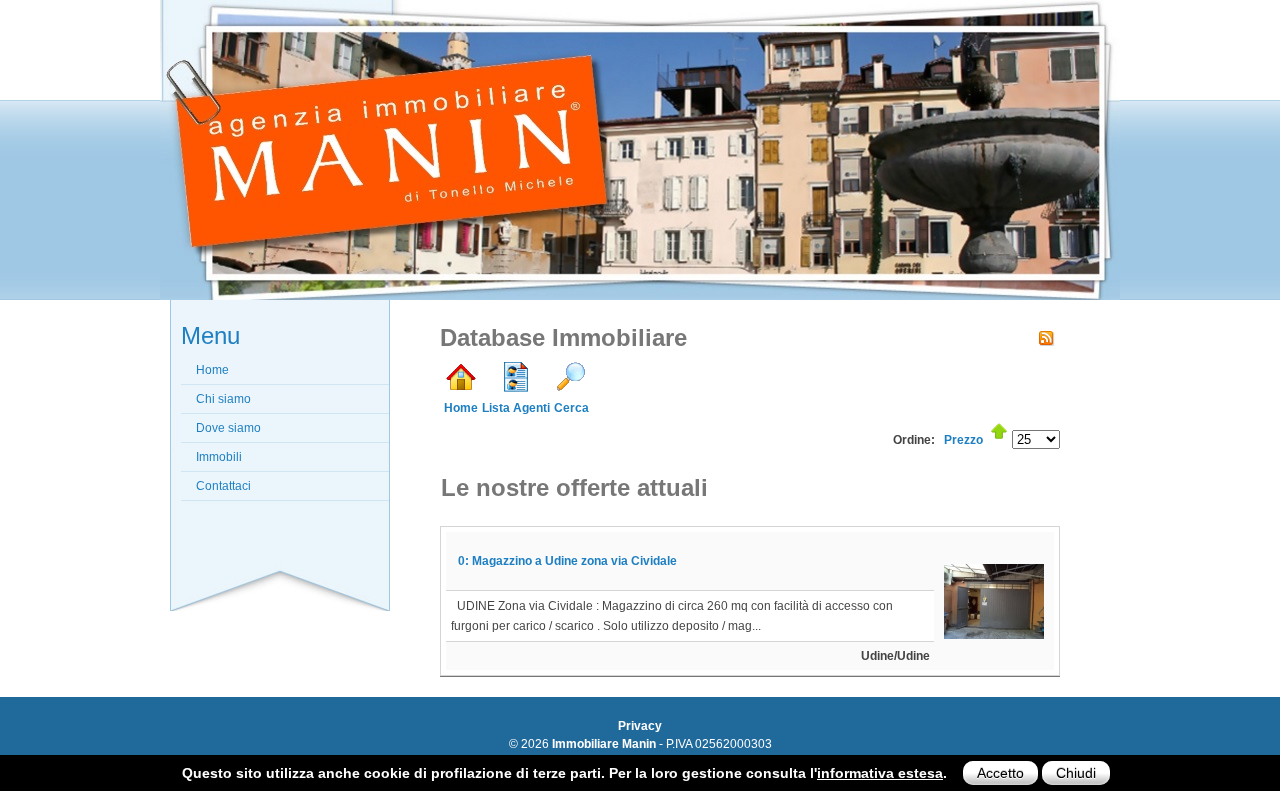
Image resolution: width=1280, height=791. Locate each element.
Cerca (571, 408)
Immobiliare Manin (604, 744)
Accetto (1000, 773)
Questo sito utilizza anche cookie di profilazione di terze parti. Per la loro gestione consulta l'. (564, 773)
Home (461, 408)
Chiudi (1076, 773)
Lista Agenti (516, 408)
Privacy (640, 726)
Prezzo (963, 440)
